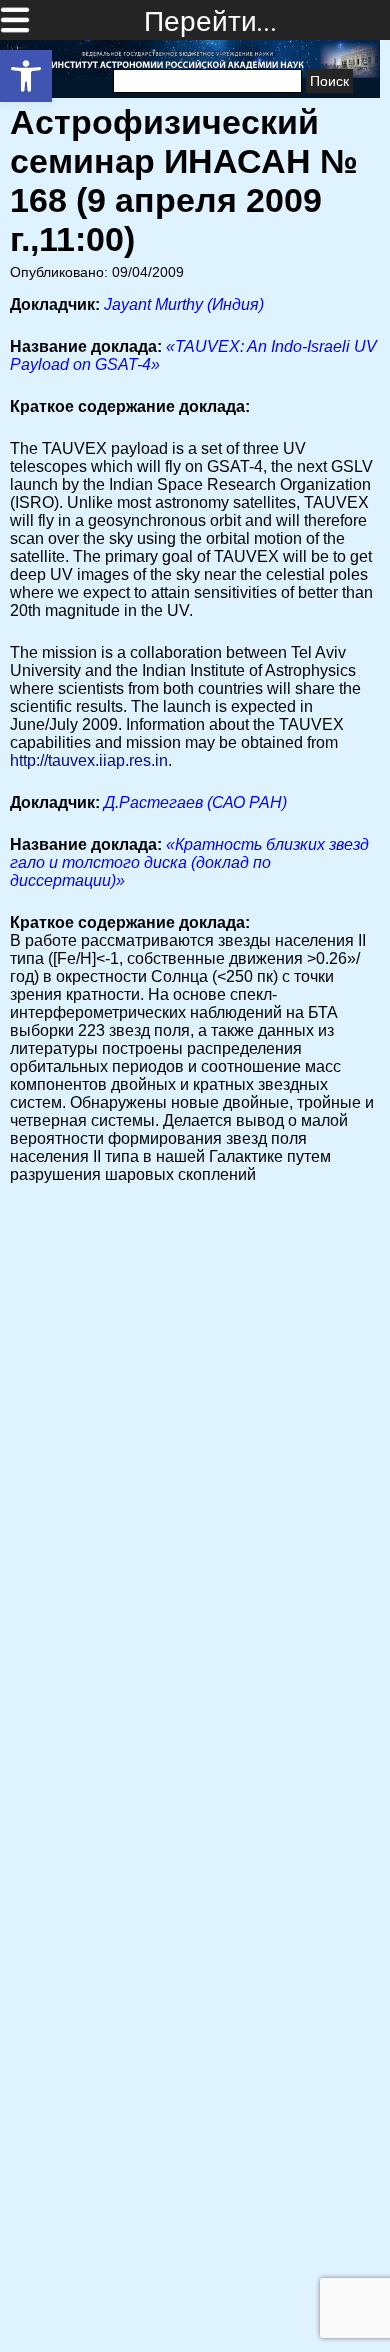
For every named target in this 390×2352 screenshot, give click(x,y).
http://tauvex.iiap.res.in (89, 760)
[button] (26, 76)
